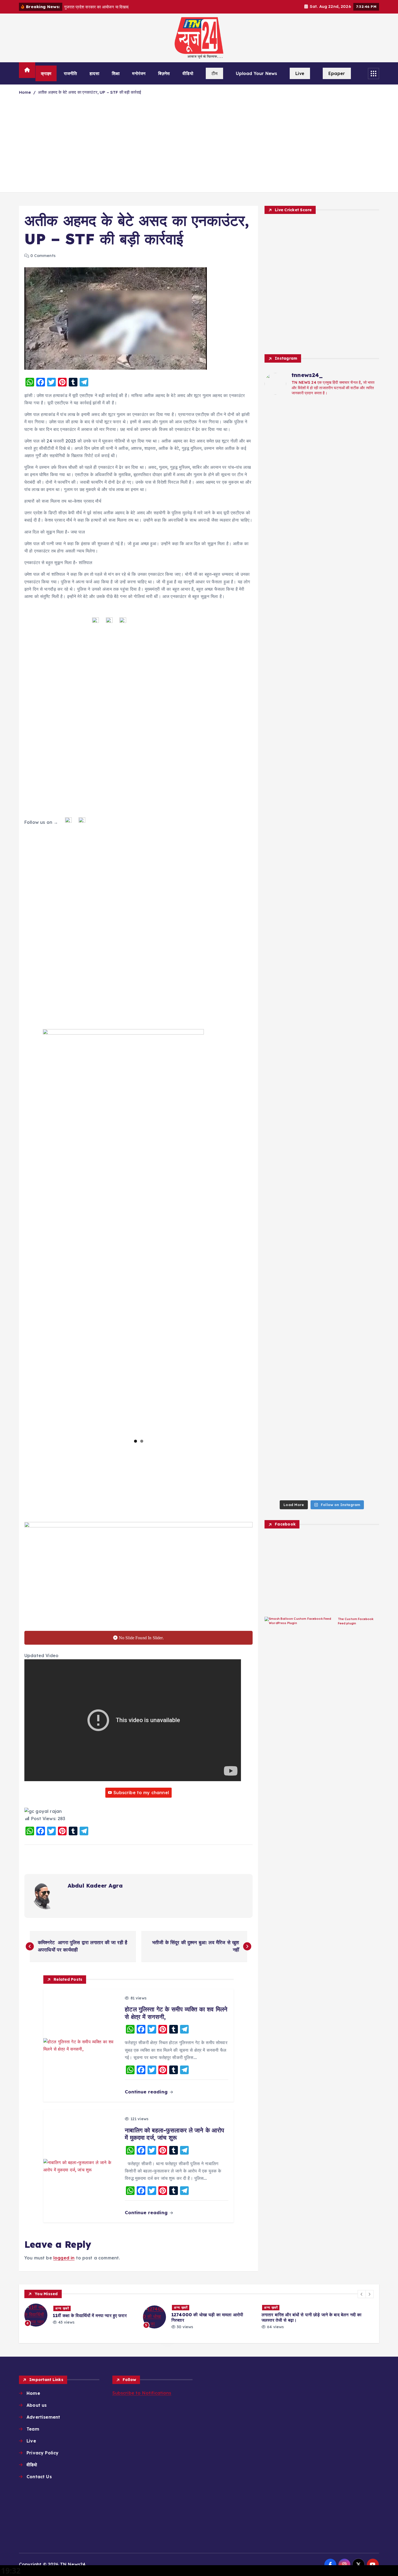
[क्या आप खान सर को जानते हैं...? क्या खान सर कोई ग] (307, 450)
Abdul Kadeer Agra (95, 1886)
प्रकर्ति (342, 2307)
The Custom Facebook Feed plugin (356, 1621)
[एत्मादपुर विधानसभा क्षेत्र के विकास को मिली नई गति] (278, 1216)
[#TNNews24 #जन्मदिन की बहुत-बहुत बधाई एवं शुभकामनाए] (366, 428)
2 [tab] (142, 1441)
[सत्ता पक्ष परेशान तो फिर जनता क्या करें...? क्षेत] (337, 574)
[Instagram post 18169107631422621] (307, 710)
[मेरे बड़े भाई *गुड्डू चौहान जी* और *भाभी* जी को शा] (337, 998)
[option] (80, 2317)
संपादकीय (299, 2315)
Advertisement (43, 2417)
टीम (214, 73)
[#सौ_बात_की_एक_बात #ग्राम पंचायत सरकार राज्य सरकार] (278, 837)
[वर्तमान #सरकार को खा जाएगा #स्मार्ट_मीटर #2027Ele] (337, 754)
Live (300, 73)
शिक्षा (116, 73)
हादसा (94, 73)
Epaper (337, 73)
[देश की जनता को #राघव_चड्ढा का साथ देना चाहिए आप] (366, 841)
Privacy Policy (43, 2453)
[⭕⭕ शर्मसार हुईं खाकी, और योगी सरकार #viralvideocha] (278, 593)
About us (37, 2405)
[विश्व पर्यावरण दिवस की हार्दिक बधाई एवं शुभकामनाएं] (337, 469)
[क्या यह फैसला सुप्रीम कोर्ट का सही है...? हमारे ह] (366, 615)
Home (25, 92)
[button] (362, 2294)
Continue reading (147, 2092)
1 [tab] (136, 1441)
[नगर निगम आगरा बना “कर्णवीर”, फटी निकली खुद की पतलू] (307, 556)
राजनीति (71, 73)
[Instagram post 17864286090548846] (366, 710)
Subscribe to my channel (141, 1793)
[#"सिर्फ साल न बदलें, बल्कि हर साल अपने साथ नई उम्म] (307, 867)
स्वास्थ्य (315, 2315)
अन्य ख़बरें (62, 2307)
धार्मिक (329, 2307)
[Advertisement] (199, 147)
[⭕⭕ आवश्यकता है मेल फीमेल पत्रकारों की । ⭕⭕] (278, 421)
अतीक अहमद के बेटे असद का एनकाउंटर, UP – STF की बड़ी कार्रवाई (89, 92)
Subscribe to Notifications (142, 2393)
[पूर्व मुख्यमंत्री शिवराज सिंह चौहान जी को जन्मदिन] (307, 965)
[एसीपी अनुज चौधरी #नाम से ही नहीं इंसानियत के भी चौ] (366, 1010)
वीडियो (188, 73)
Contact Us (39, 2477)
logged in (64, 2258)
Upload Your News (257, 73)
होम (348, 2315)
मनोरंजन (139, 73)
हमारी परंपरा (333, 2315)
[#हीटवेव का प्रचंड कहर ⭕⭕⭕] (278, 706)
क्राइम (46, 73)
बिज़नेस (164, 73)
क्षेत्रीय (315, 2307)
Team (33, 2429)
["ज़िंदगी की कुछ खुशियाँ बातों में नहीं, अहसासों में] (337, 874)
